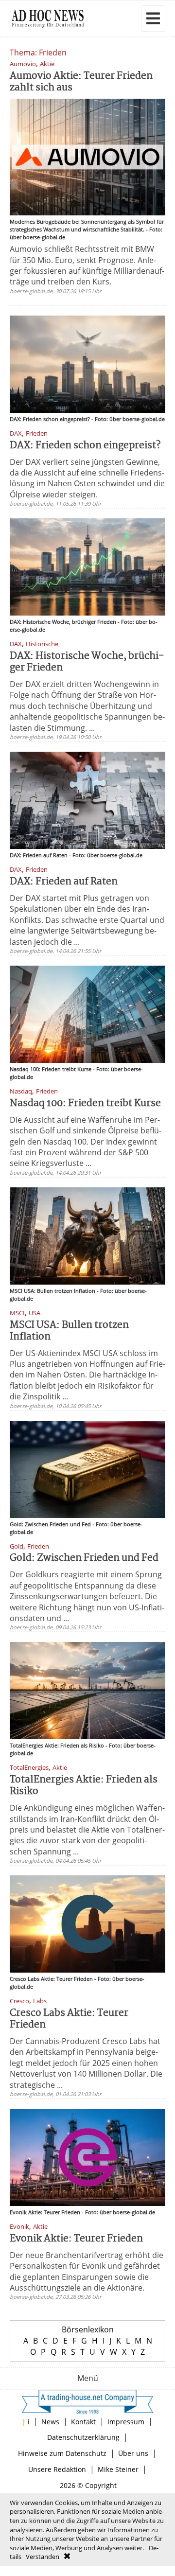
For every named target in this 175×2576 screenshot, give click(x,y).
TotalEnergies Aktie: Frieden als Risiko (84, 1786)
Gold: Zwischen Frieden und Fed (84, 1558)
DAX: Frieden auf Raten (64, 882)
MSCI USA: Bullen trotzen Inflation (69, 1331)
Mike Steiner (118, 2469)
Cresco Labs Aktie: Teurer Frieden (69, 2019)
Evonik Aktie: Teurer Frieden (76, 2239)
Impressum (126, 2422)
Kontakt (83, 2422)
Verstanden (43, 2557)
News (50, 2422)
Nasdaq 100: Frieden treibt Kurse (85, 1103)
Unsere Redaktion (57, 2469)
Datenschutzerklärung (83, 2437)
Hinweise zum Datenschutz (62, 2453)
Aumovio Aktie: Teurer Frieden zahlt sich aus (81, 82)
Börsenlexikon (88, 2329)
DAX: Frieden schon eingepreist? (85, 446)
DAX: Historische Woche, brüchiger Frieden (87, 662)
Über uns (133, 2453)
